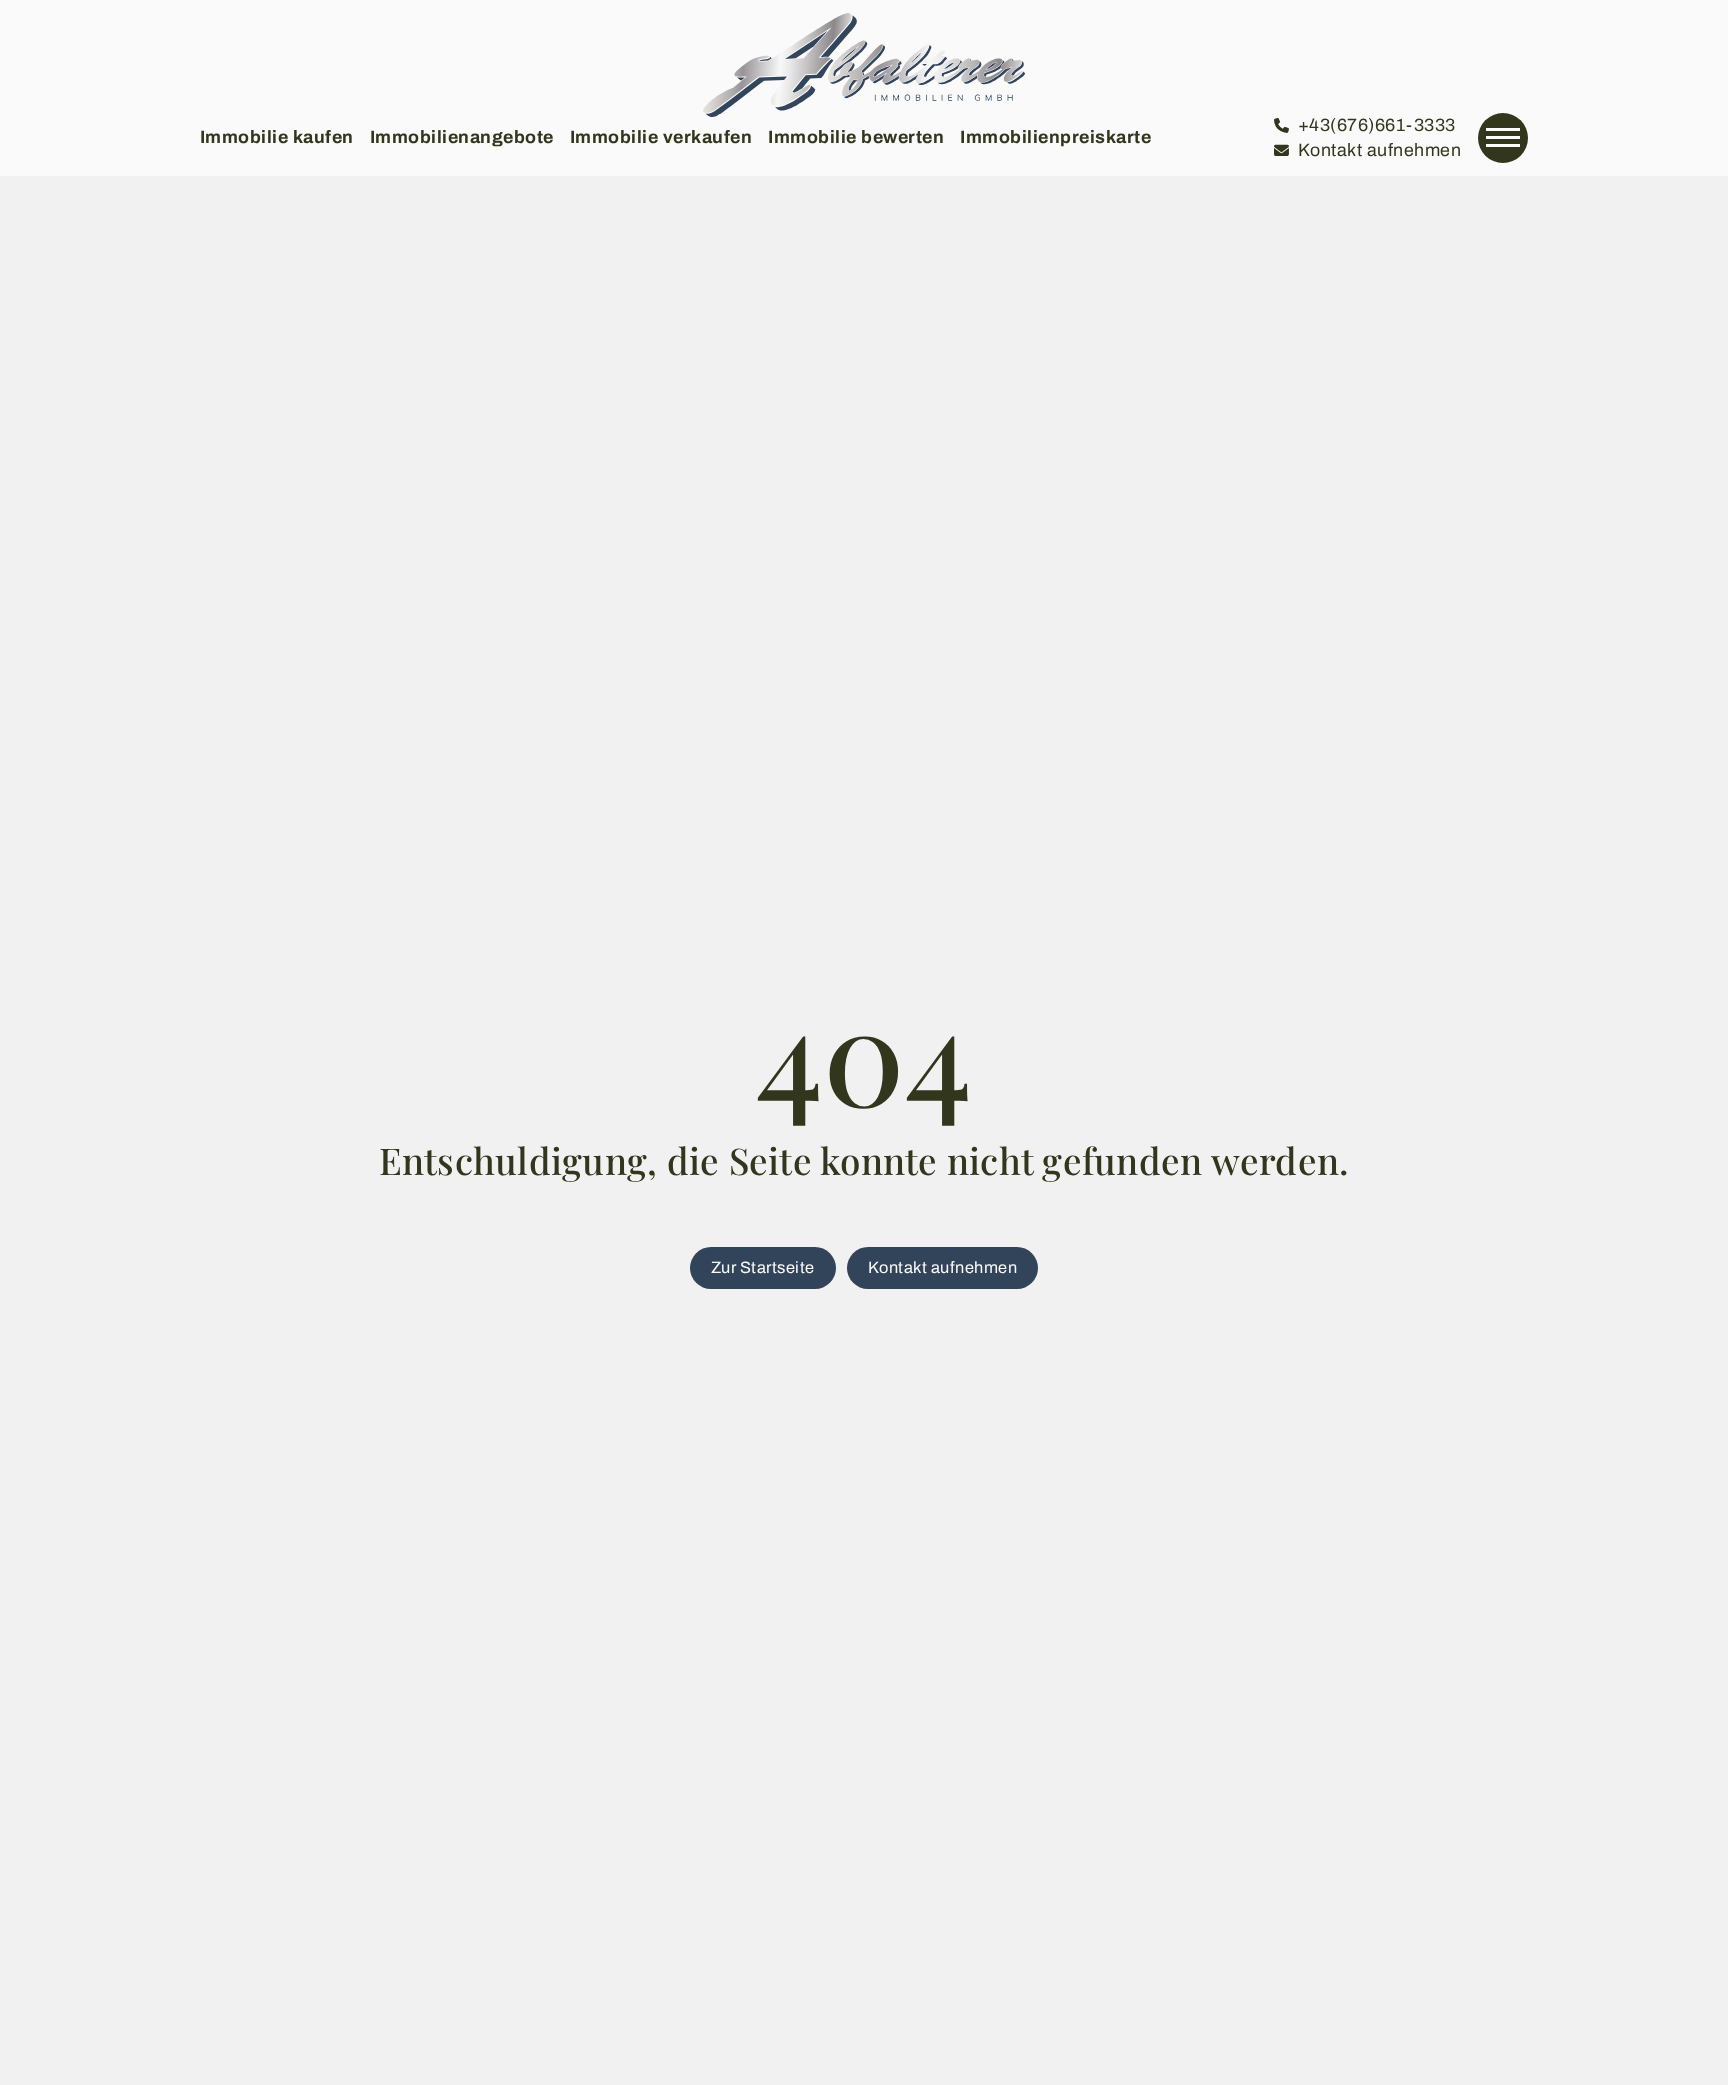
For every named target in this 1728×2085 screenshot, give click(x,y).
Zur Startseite (763, 1267)
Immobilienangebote (462, 137)
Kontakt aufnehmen (943, 1267)
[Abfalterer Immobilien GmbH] (863, 65)
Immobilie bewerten (856, 137)
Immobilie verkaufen (661, 137)
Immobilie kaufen (277, 137)
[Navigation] (1503, 138)
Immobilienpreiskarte (1055, 137)
